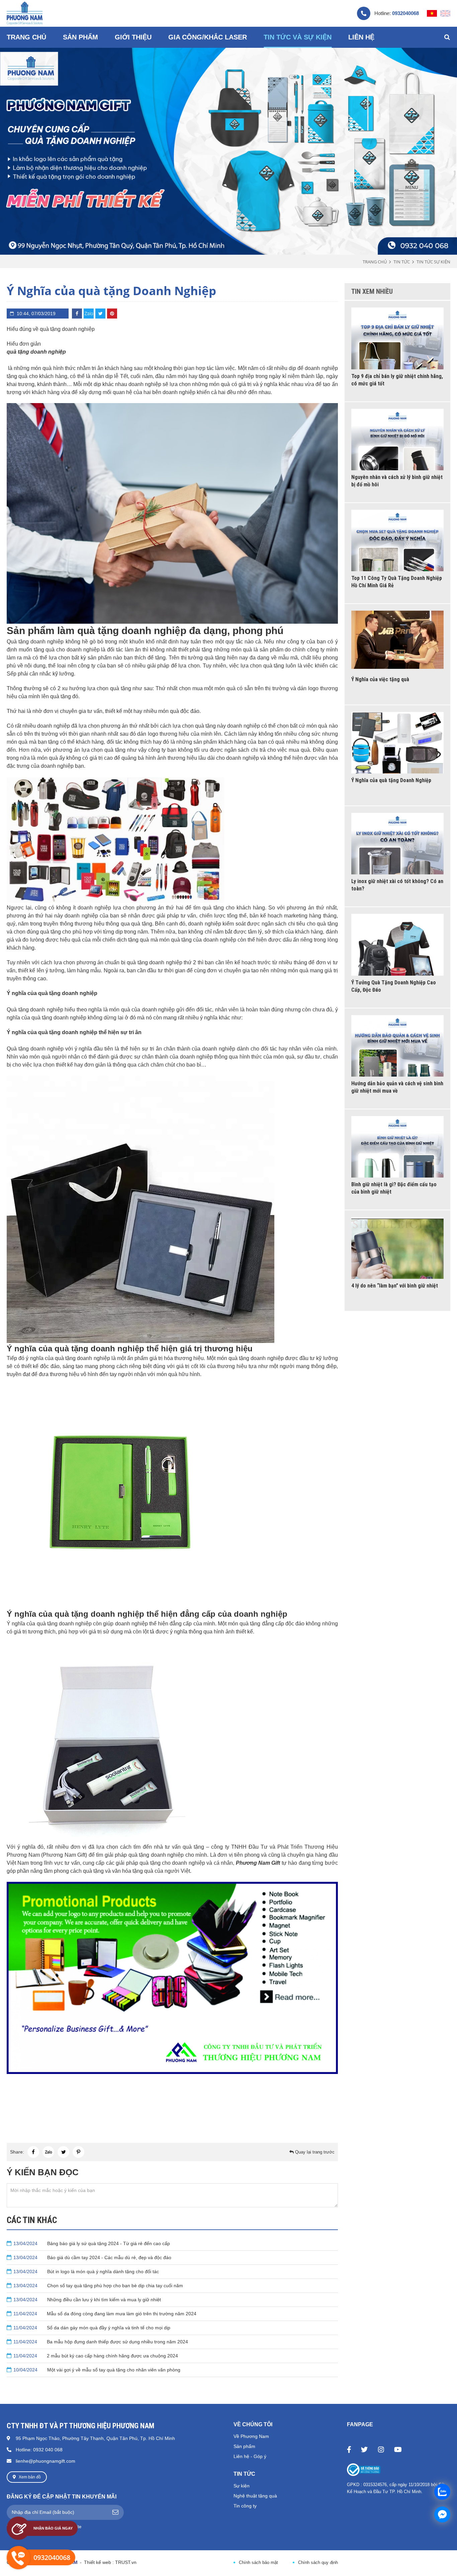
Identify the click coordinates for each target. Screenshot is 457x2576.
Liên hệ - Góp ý (250, 2456)
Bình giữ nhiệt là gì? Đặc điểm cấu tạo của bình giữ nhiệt (394, 1188)
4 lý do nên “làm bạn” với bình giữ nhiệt (395, 1286)
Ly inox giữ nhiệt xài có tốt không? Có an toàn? (397, 885)
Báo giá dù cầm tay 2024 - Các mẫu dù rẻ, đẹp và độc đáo (92, 2257)
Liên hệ (361, 37)
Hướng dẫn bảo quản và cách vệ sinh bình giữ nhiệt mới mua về (397, 1087)
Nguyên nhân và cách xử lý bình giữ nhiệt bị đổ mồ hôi (397, 481)
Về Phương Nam (251, 2436)
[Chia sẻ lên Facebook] (77, 314)
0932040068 (405, 13)
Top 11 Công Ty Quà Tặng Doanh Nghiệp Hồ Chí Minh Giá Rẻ (397, 582)
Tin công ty (245, 2506)
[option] (229, 148)
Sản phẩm (244, 2446)
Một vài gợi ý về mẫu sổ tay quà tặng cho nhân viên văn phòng (97, 2370)
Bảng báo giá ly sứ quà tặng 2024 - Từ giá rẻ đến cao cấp (92, 2243)
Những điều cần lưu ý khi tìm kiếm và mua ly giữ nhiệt (87, 2300)
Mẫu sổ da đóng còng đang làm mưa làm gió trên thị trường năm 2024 (105, 2314)
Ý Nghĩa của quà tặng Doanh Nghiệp (391, 780)
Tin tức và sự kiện (298, 37)
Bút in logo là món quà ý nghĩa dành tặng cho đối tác (86, 2272)
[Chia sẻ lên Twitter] (100, 314)
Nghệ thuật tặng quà (255, 2496)
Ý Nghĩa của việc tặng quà (380, 679)
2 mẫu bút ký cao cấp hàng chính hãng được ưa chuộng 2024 (96, 2356)
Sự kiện (242, 2486)
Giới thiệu (133, 37)
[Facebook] (349, 2449)
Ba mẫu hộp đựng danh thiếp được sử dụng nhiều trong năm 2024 (101, 2342)
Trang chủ (375, 262)
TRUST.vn (126, 2562)
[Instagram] (381, 2449)
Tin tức (402, 262)
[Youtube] (398, 2449)
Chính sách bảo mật (258, 2562)
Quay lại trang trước (314, 2152)
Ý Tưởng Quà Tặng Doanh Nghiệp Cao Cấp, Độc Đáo (394, 986)
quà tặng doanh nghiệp (36, 352)
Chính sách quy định (318, 2562)
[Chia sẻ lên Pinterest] (112, 314)
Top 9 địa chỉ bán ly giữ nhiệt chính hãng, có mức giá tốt (397, 380)
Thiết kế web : (99, 2562)
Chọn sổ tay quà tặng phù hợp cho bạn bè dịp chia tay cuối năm (98, 2286)
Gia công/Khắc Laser (208, 37)
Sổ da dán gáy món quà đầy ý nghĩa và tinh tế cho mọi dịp (92, 2328)
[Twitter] (364, 2449)
